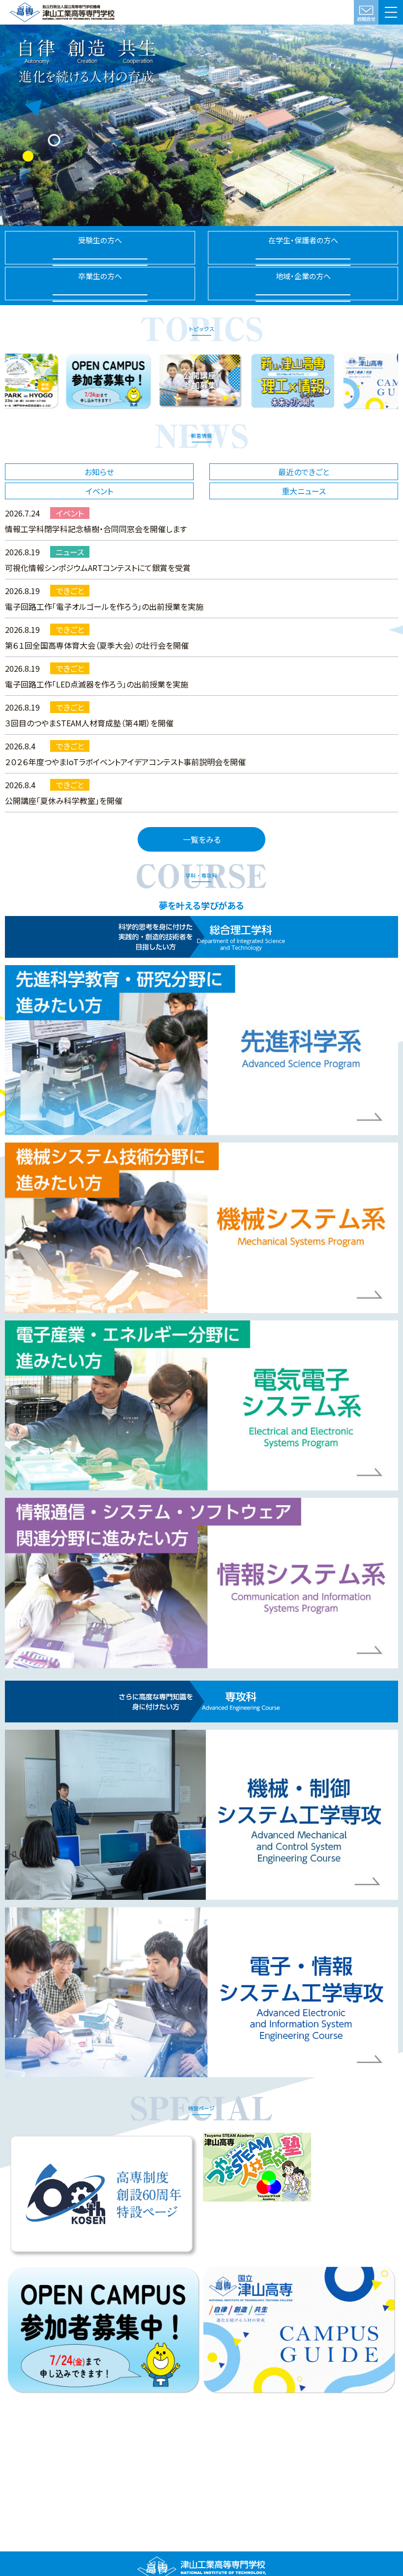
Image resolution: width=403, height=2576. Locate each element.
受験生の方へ (100, 240)
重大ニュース (304, 491)
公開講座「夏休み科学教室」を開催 (64, 801)
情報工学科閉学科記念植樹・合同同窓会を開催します (96, 529)
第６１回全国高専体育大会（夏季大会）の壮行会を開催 (97, 645)
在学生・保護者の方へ (303, 240)
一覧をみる (202, 839)
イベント (99, 491)
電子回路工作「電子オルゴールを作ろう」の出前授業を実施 (104, 606)
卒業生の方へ (100, 276)
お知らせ (99, 472)
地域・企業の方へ (303, 276)
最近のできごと (304, 472)
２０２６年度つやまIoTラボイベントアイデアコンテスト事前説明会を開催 (125, 762)
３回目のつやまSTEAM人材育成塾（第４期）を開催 (89, 723)
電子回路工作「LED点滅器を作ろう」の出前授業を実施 (97, 684)
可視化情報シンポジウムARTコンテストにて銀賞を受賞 (98, 568)
